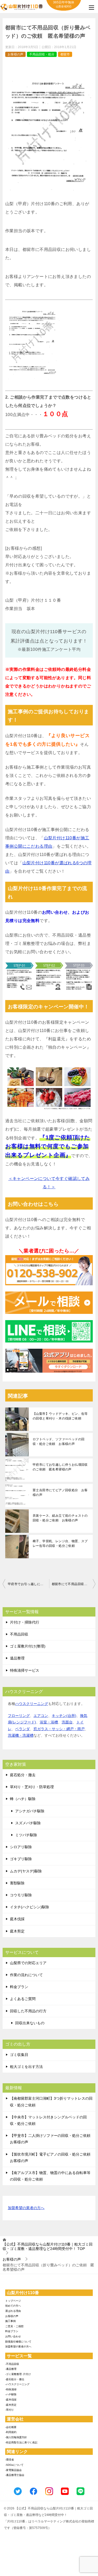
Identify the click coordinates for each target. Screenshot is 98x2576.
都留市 (65, 54)
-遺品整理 (11, 2369)
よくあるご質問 (23, 1999)
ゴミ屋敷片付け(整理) (28, 1646)
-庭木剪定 (11, 2405)
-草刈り (10, 2410)
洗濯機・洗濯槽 (21, 1735)
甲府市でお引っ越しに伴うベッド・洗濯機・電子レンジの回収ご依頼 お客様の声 (28, 1584)
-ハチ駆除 (11, 2394)
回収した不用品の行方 (28, 2011)
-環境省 (10, 2460)
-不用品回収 (12, 2364)
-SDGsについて (14, 2465)
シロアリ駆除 (21, 1847)
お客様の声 (15, 54)
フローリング (19, 1716)
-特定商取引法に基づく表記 (21, 2442)
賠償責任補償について (18, 2342)
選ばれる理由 (13, 2311)
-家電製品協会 (13, 2470)
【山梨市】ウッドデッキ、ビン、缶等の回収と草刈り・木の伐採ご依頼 (60, 1416)
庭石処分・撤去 (23, 1775)
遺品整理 (17, 1658)
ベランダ (22, 1729)
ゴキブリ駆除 (21, 1859)
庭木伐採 (17, 1919)
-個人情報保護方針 (16, 2437)
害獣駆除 (17, 1883)
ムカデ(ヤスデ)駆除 (26, 1871)
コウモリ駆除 (21, 1895)
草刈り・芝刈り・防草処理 (32, 1787)
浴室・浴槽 (49, 1722)
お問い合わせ (13, 2336)
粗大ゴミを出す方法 (26, 2067)
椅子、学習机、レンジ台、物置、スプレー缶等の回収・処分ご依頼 (60, 1543)
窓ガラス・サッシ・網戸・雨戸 (59, 1729)
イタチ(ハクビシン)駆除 (30, 1907)
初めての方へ (13, 2306)
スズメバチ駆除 (28, 1823)
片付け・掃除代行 (25, 1622)
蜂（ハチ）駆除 (23, 1799)
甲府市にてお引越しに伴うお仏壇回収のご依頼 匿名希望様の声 (60, 1467)
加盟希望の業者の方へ (26, 2208)
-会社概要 (11, 2427)
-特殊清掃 (11, 2389)
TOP (48, 2246)
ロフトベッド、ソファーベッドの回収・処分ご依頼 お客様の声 (59, 1442)
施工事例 (10, 2321)
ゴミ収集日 (19, 2055)
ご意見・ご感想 (14, 2326)
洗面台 (67, 1722)
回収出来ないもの (30, 2023)
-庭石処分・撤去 (15, 2379)
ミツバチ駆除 (26, 1835)
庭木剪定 (17, 1931)
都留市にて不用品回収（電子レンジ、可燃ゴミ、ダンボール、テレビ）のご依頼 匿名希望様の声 (74, 1584)
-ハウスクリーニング (17, 2384)
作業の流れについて (26, 1975)
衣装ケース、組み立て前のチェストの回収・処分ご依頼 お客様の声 (60, 1518)
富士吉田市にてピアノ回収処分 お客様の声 (60, 1493)
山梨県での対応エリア (28, 1963)
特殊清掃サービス (25, 1670)
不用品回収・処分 (42, 54)
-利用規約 (11, 2432)
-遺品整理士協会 (15, 2475)
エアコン (41, 1716)
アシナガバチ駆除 (30, 1811)
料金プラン (19, 1987)
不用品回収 (19, 1634)
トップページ (13, 2301)
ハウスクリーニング (32, 1704)
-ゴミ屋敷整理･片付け (18, 2374)
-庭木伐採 (11, 2400)
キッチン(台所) (64, 1716)
